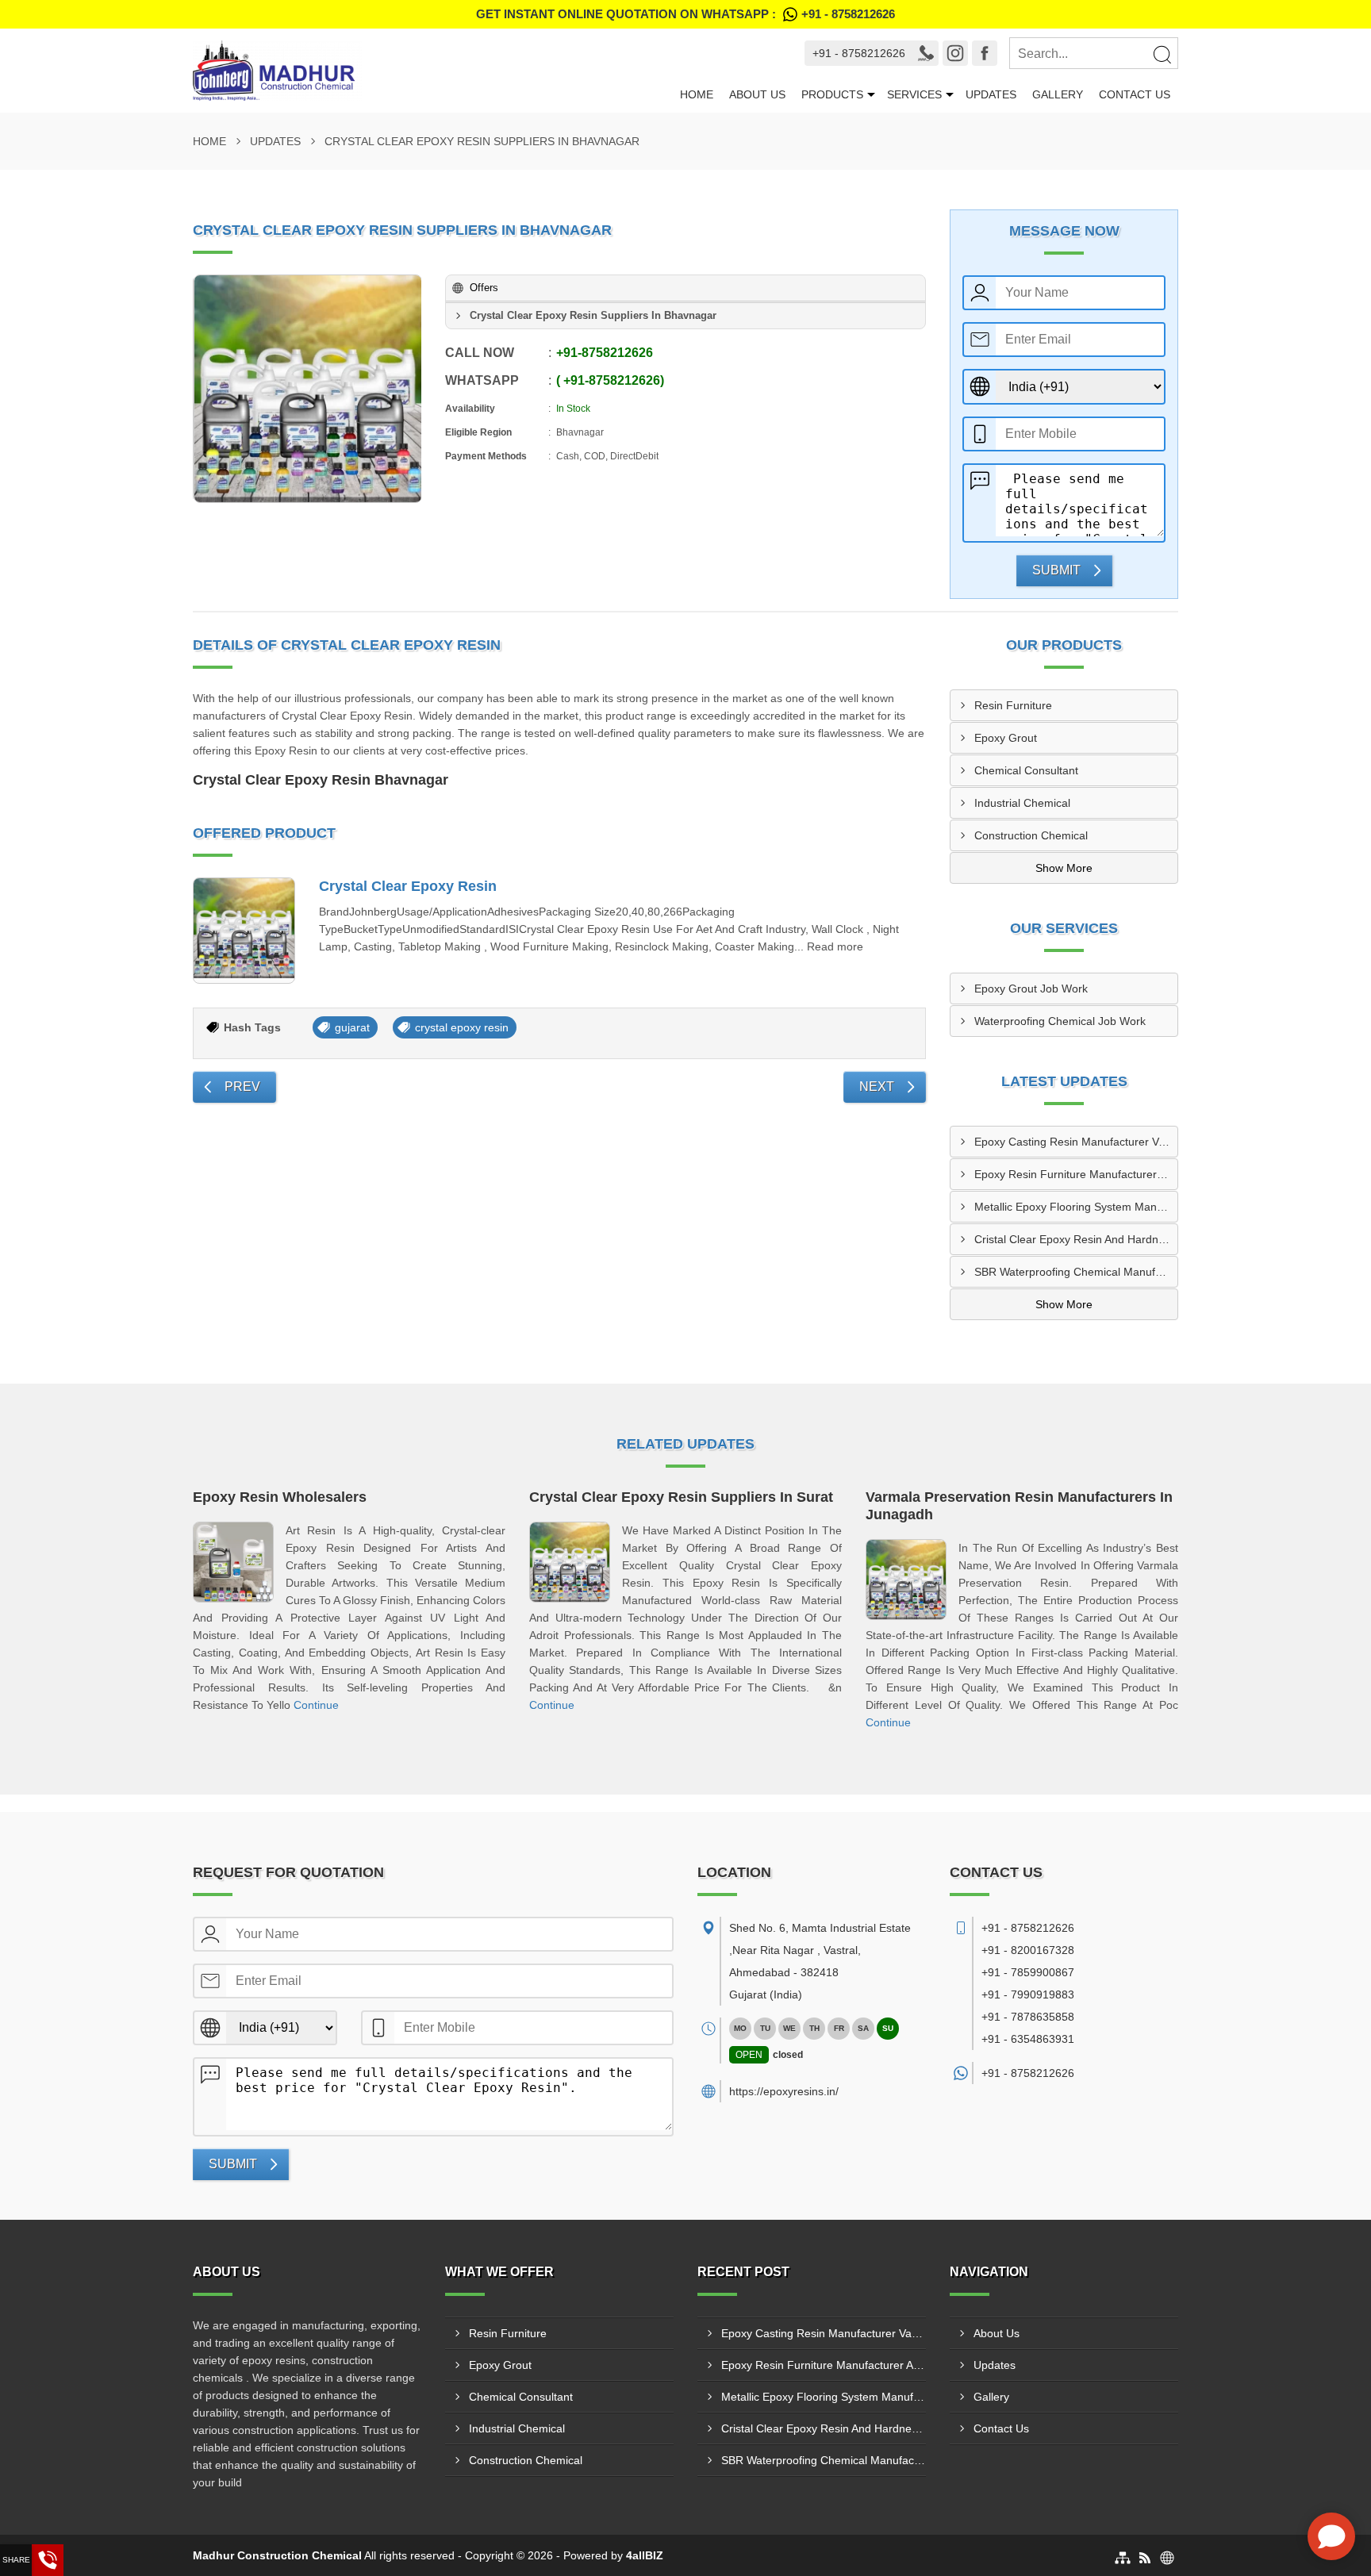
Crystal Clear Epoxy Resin (408, 886)
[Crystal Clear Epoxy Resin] (244, 931)
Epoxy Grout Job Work (1031, 989)
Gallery (1058, 94)
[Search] (1162, 54)
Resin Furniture (1013, 705)
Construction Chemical (1031, 835)
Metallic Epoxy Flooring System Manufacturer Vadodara (1076, 1207)
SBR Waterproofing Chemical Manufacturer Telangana (1076, 1272)
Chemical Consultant (1026, 770)
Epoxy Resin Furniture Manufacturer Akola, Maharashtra (1076, 1174)
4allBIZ (645, 2555)
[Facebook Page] (985, 53)
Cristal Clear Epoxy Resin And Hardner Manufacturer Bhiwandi (1076, 1239)
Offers (484, 288)
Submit (1056, 570)
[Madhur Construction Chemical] (432, 71)
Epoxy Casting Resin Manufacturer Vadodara (1076, 1142)
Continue (316, 1705)
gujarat (352, 1027)
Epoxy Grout (1006, 738)
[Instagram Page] (955, 53)
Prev (242, 1086)
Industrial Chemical (1022, 803)
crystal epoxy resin (462, 1027)
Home (697, 94)
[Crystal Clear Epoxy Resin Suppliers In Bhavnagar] (308, 389)
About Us (757, 94)
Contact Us (1135, 94)
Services (914, 94)
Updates (991, 94)
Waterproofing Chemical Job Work (1060, 1021)
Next (877, 1086)
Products (832, 94)
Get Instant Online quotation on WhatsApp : (685, 14)
